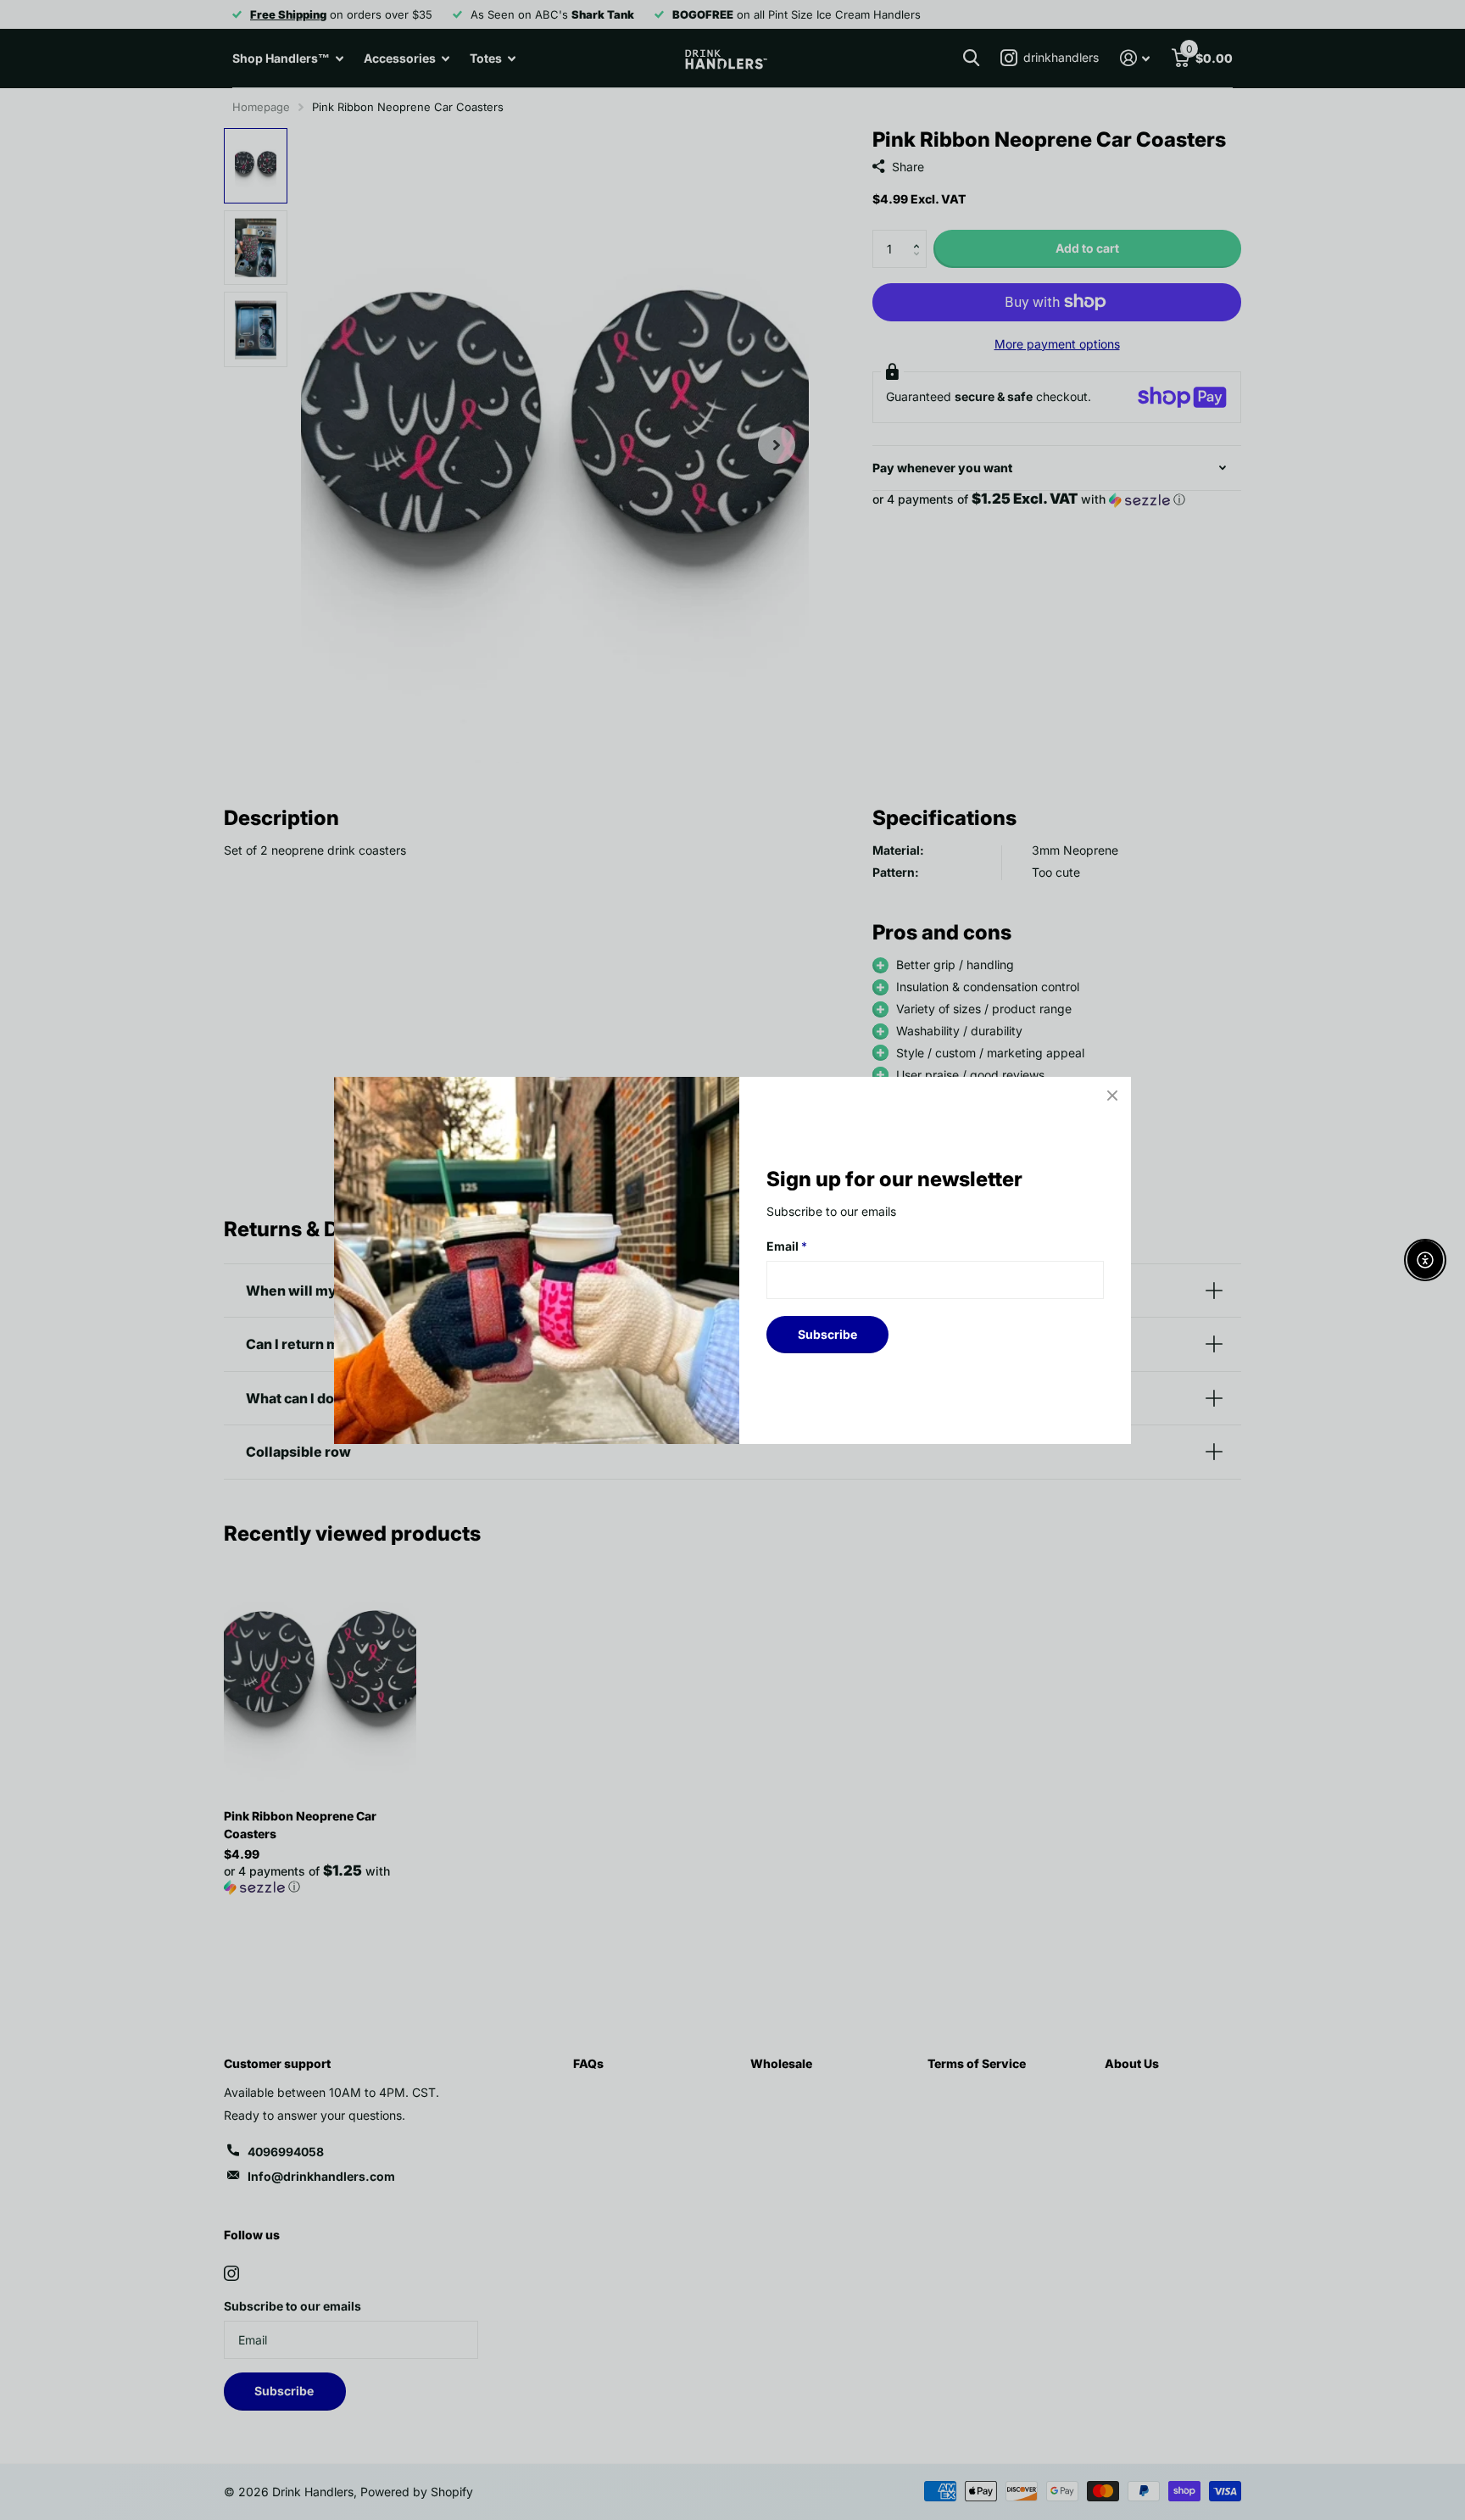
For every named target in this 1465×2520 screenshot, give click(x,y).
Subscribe (827, 1333)
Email (787, 1246)
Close (1112, 1096)
